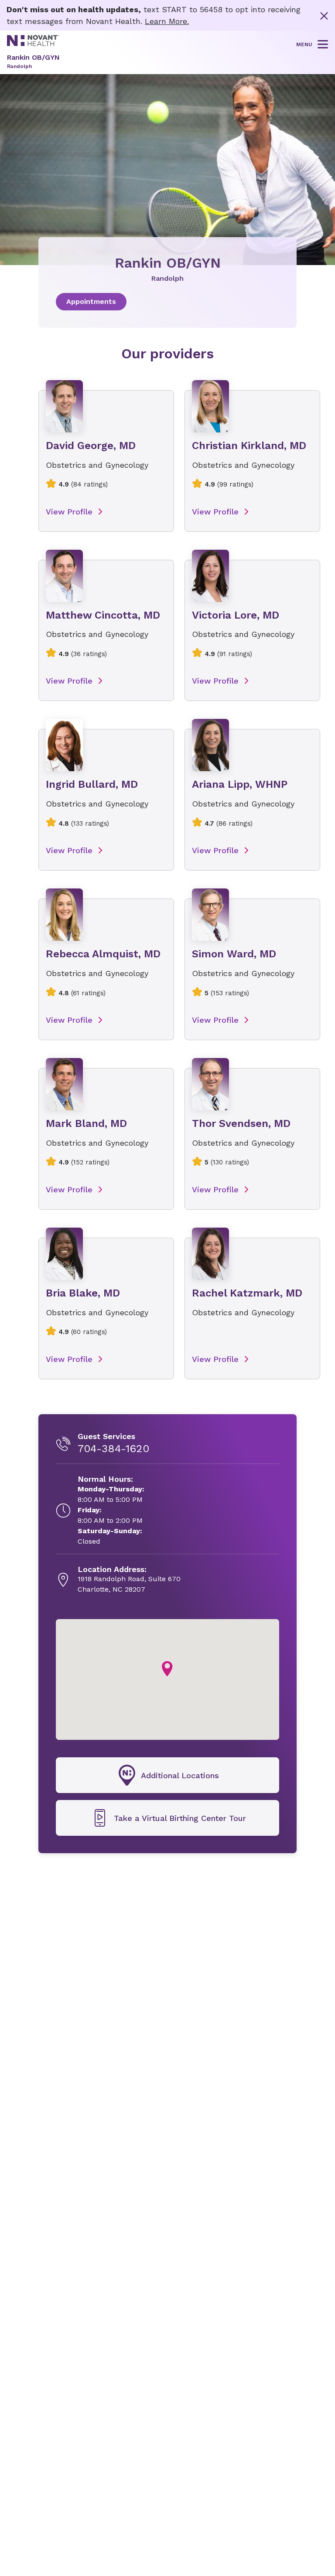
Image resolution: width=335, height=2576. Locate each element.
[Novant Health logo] (33, 43)
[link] (167, 302)
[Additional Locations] (167, 1775)
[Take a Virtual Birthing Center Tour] (167, 1818)
